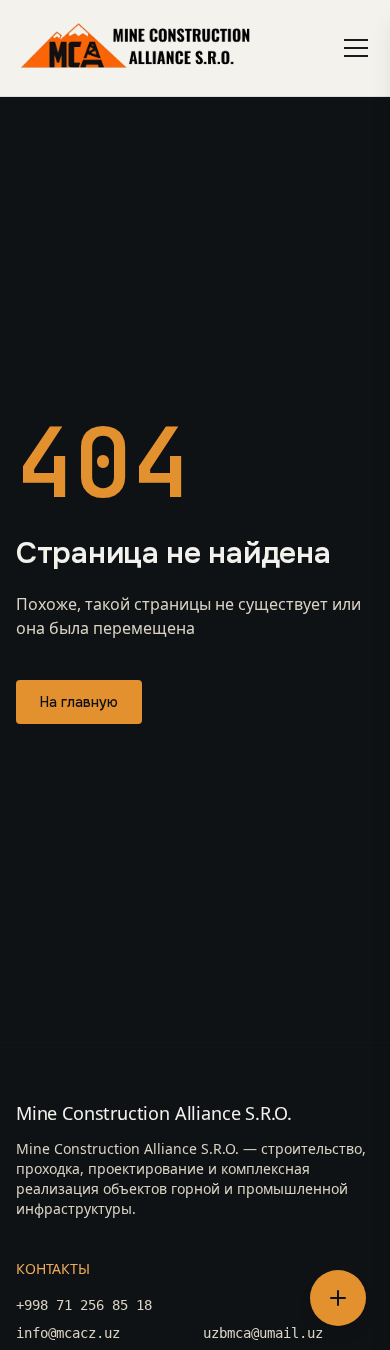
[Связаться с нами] (338, 1298)
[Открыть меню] (356, 48)
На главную (79, 702)
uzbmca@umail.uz (263, 1333)
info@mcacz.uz (68, 1333)
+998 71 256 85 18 (84, 1305)
